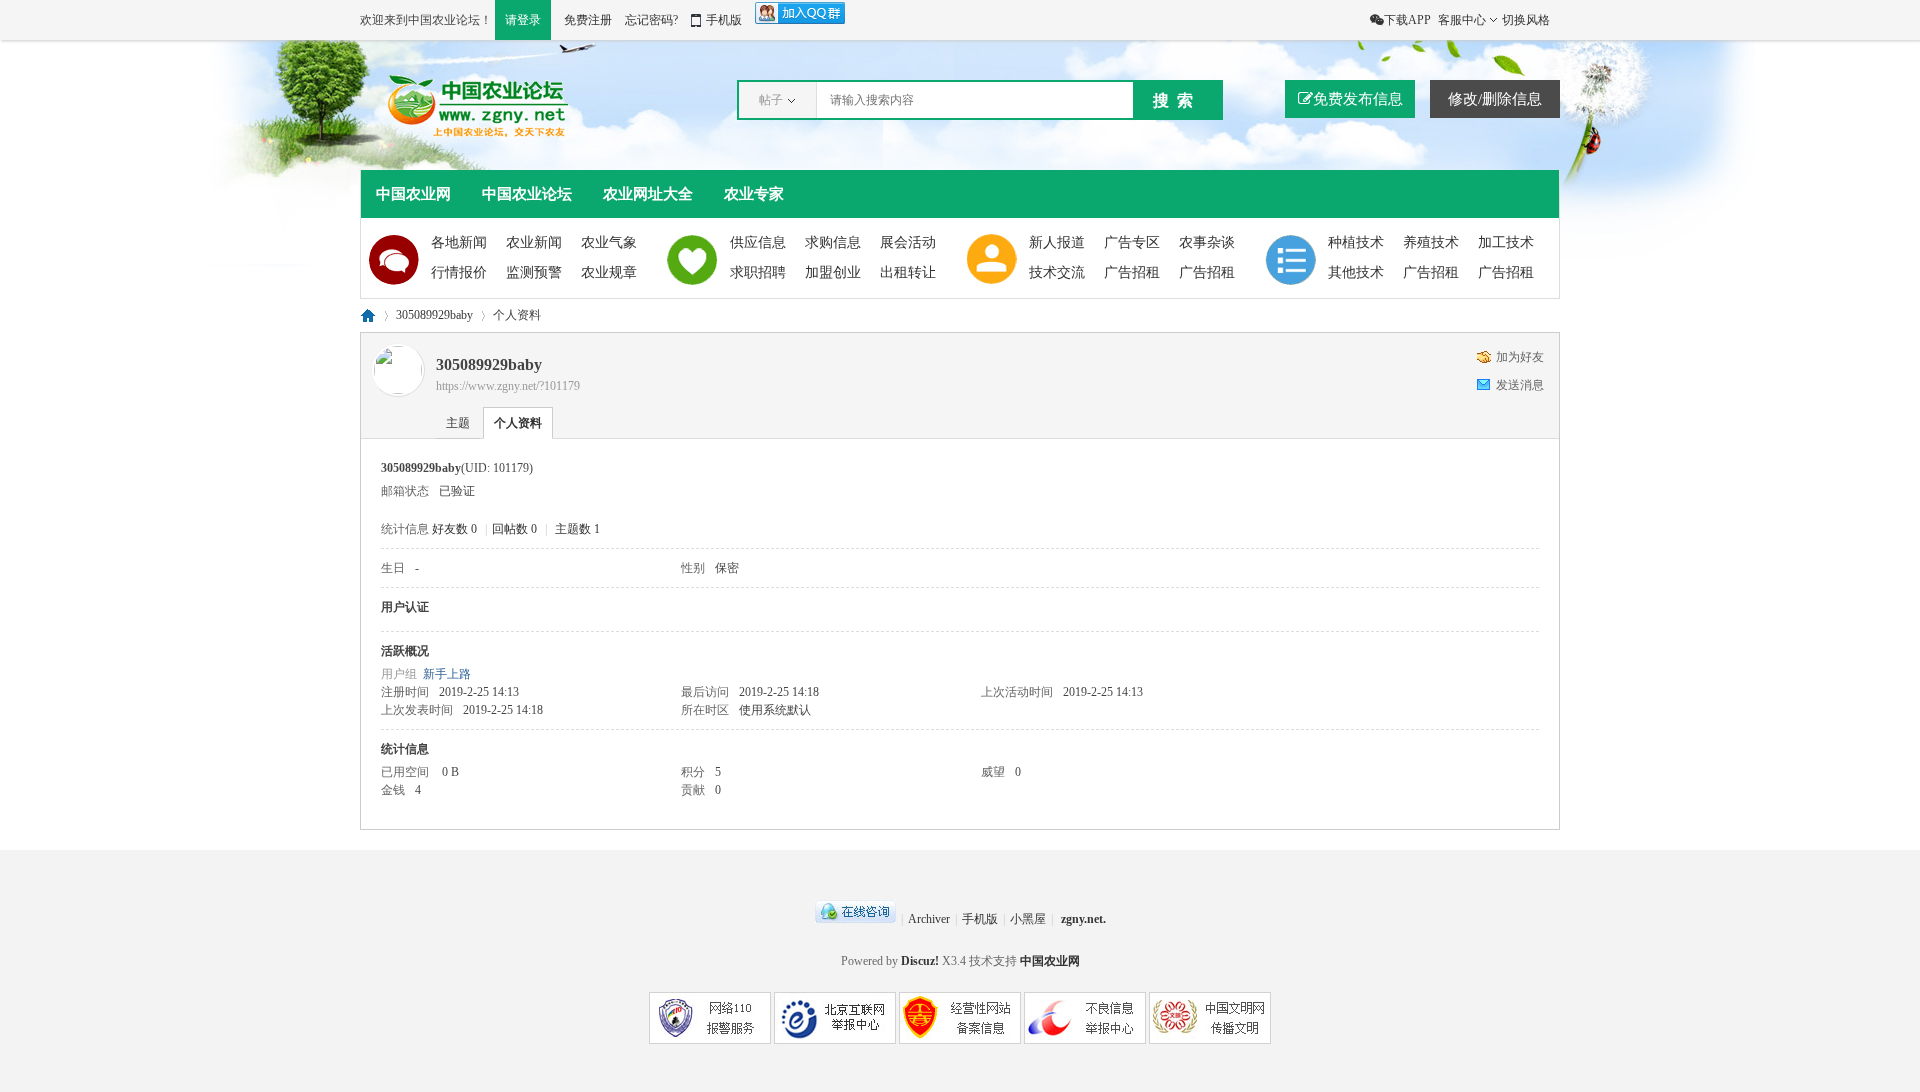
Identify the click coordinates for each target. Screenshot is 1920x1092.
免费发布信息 (1358, 99)
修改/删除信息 (1495, 99)
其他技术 (1356, 272)
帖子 (771, 100)
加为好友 (1520, 357)
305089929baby (434, 315)
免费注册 (588, 20)
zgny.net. (1083, 919)
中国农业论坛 (527, 194)
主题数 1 (577, 529)
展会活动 (908, 242)
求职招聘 (758, 272)
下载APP (1407, 20)
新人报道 (1057, 242)
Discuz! (920, 961)
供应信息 (758, 242)
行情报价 (459, 272)
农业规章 (609, 272)
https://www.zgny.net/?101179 (508, 386)
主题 (458, 423)
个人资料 (518, 423)
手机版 (724, 20)
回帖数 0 (514, 529)
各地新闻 (459, 242)
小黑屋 (1028, 919)
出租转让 (908, 272)
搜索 (1177, 100)
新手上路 (447, 674)
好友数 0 (454, 529)
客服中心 (1462, 20)
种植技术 (1356, 242)
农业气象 (609, 242)
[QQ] (855, 919)
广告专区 (1132, 242)
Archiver (929, 919)
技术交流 (1057, 272)
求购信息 (833, 242)
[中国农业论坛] (483, 136)
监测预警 (534, 272)
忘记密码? (651, 20)
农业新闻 (534, 242)
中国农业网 (413, 194)
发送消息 (1520, 385)
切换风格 (1526, 20)
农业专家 (754, 194)
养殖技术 (1431, 242)
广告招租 (1132, 272)
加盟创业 (833, 272)
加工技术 (1506, 242)
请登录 (523, 20)
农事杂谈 (1207, 242)
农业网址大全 (648, 194)
